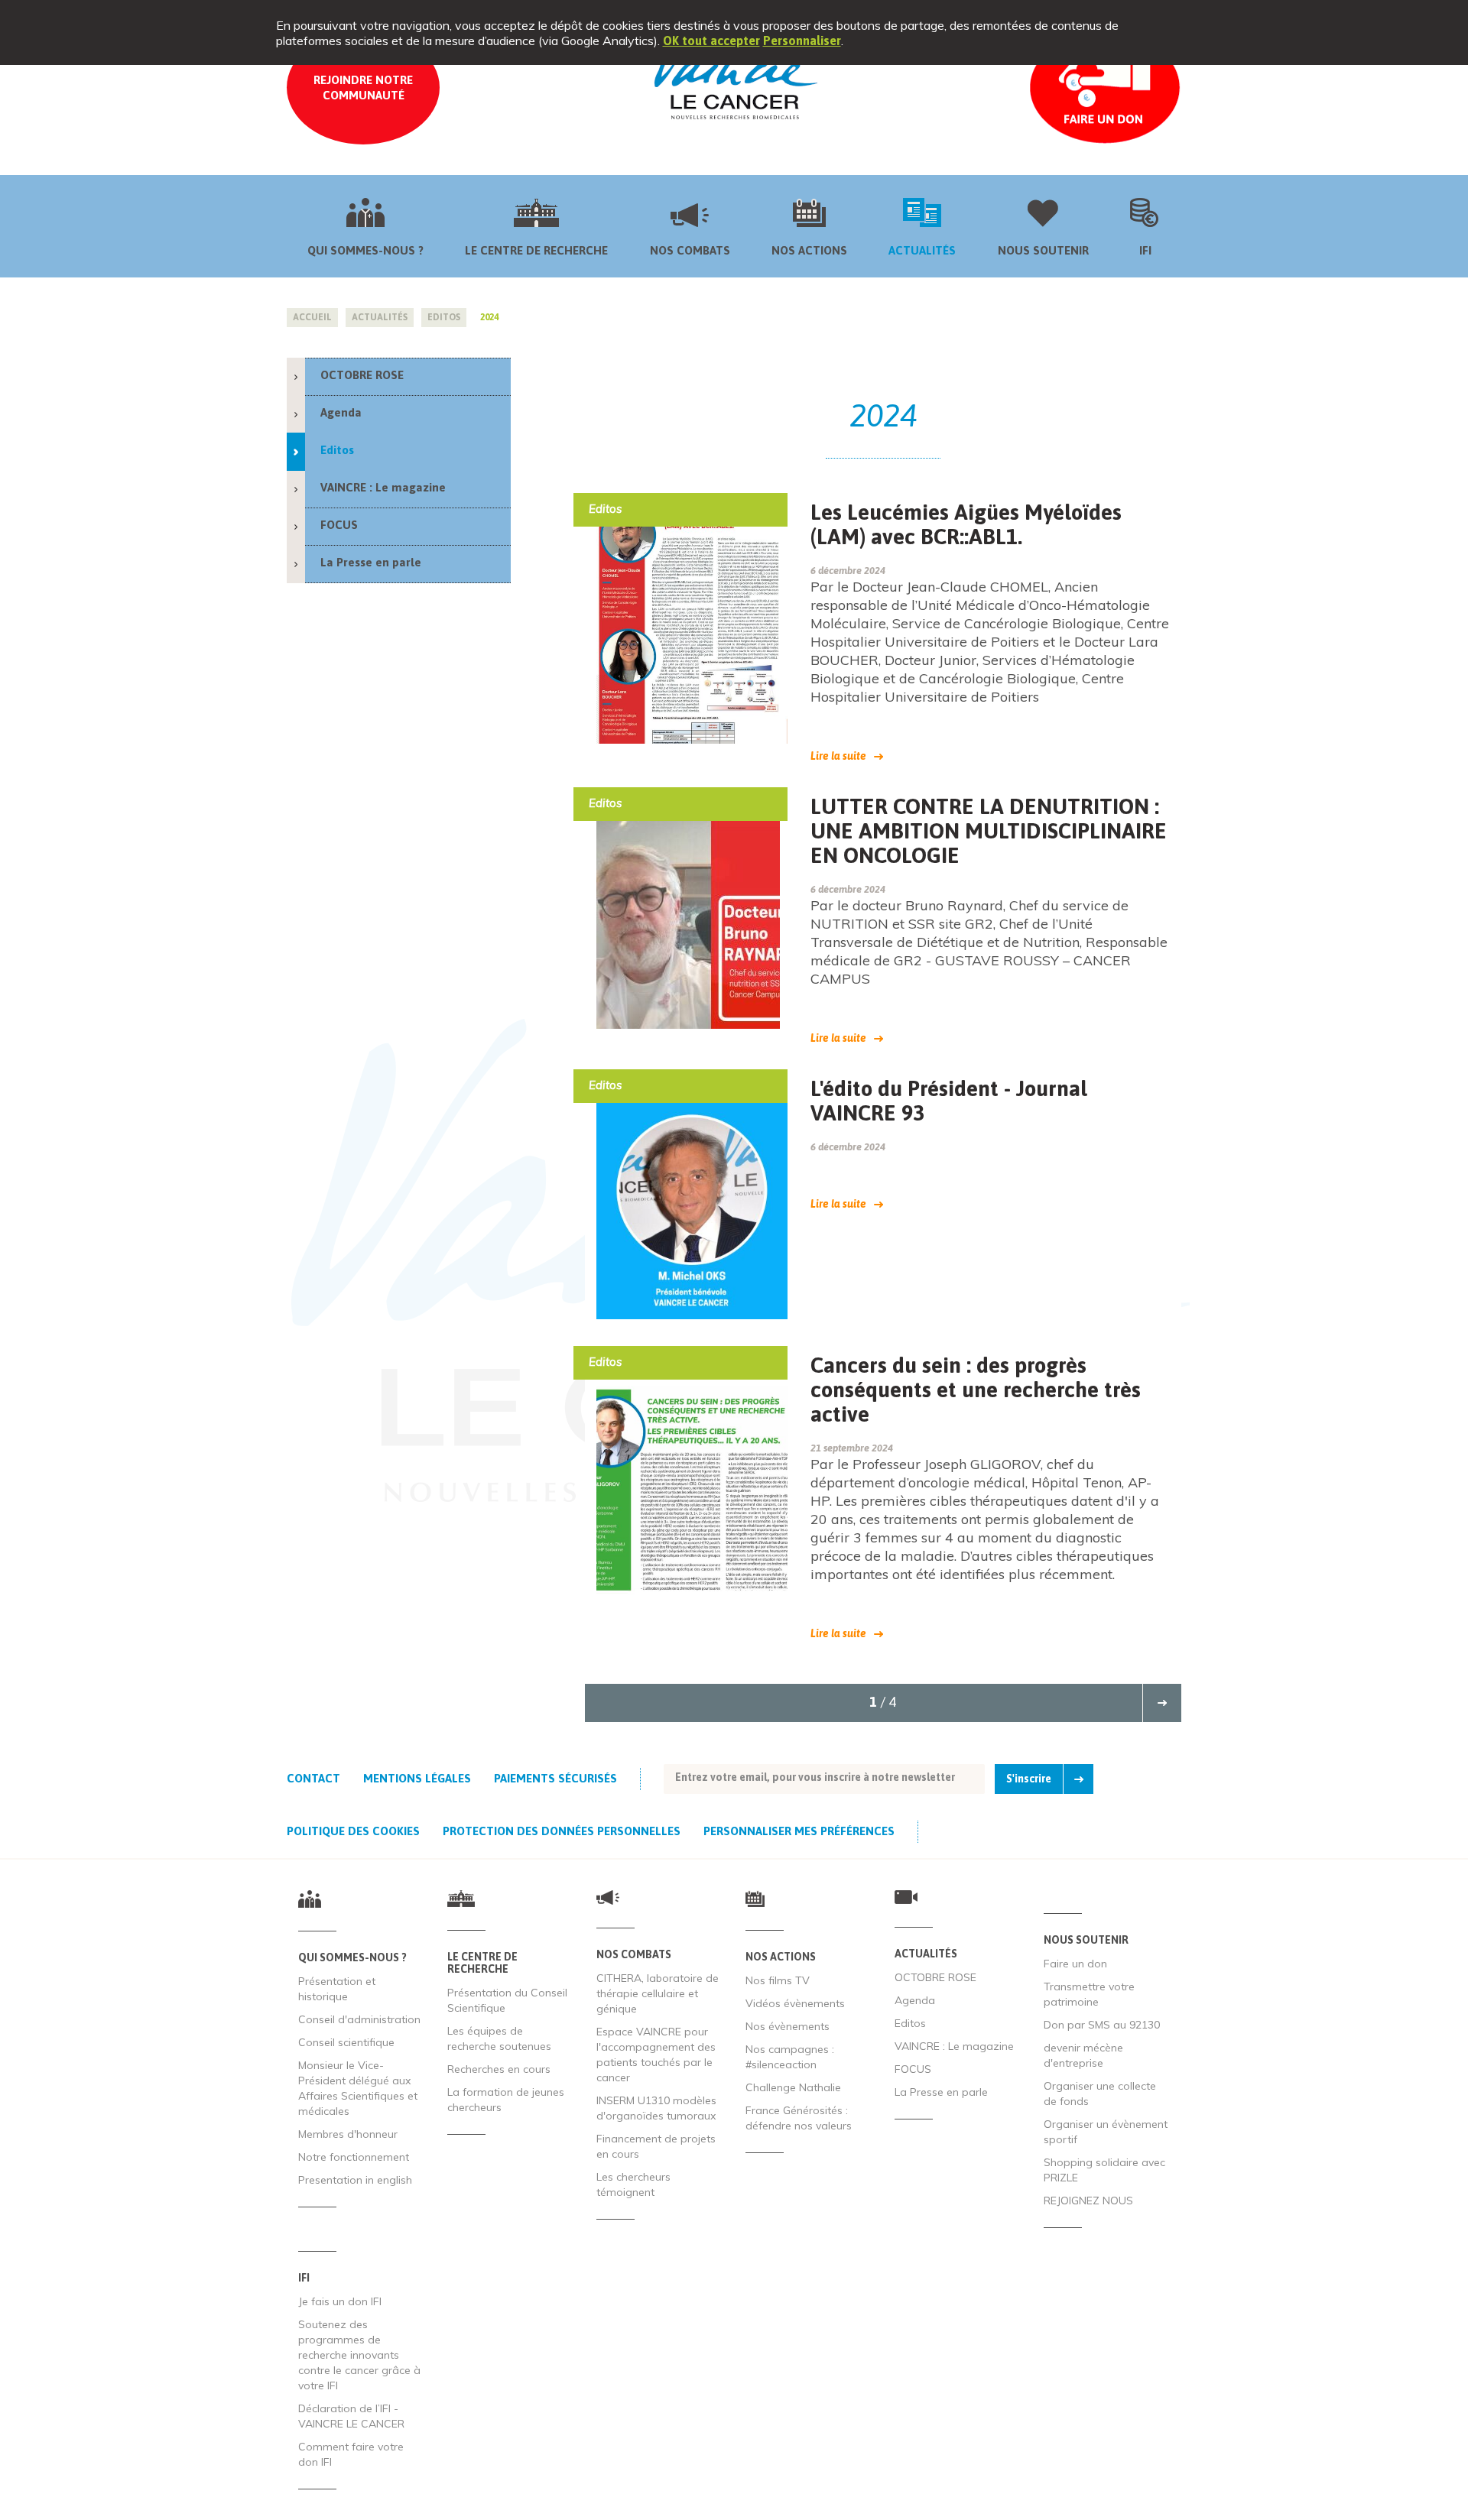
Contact (313, 1778)
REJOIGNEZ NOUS (1088, 2201)
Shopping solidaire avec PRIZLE (1104, 2170)
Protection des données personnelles (562, 1831)
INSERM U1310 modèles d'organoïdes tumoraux (656, 2108)
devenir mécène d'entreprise (1083, 2055)
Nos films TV (778, 1980)
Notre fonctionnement (354, 2157)
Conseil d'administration (359, 2019)
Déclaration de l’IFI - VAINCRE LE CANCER (351, 2416)
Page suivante (1162, 1703)
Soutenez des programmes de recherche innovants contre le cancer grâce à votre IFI (359, 2355)
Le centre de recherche (536, 250)
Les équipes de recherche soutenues (499, 2038)
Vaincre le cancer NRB (734, 78)
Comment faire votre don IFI (351, 2454)
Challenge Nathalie (793, 2087)
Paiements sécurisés (555, 1778)
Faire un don (1075, 1964)
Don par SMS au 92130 (1102, 2025)
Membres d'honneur (348, 2134)
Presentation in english (355, 2180)
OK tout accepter (711, 41)
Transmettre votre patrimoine (1089, 1994)
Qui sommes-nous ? (365, 250)
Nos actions (809, 250)
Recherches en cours (499, 2069)
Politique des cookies (353, 1831)
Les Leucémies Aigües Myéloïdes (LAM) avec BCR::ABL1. (966, 524)
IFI (1145, 250)
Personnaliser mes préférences (799, 1831)
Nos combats (690, 250)
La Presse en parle (371, 562)
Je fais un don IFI (340, 2301)
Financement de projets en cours (656, 2146)
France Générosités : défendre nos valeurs (799, 2118)
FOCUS (339, 525)
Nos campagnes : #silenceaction (790, 2057)
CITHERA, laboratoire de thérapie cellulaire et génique (658, 1993)
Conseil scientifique (346, 2042)
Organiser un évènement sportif (1106, 2132)
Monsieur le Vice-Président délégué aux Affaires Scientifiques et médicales (358, 2088)
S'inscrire (1029, 1779)
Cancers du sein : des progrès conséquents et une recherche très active (976, 1390)
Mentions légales (417, 1778)
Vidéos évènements (795, 2003)
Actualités (922, 250)
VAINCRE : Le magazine (383, 487)
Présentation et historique (337, 1989)
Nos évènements (788, 2026)
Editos (337, 450)
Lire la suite (838, 756)
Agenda (341, 412)
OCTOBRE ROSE (362, 375)
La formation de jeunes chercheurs (506, 2100)
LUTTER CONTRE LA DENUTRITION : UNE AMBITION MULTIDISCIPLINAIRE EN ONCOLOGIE (989, 831)
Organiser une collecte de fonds (1100, 2094)
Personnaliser (802, 41)
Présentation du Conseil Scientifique (507, 2000)
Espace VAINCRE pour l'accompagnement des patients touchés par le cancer (656, 2055)
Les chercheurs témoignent (633, 2184)
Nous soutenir (1043, 250)
